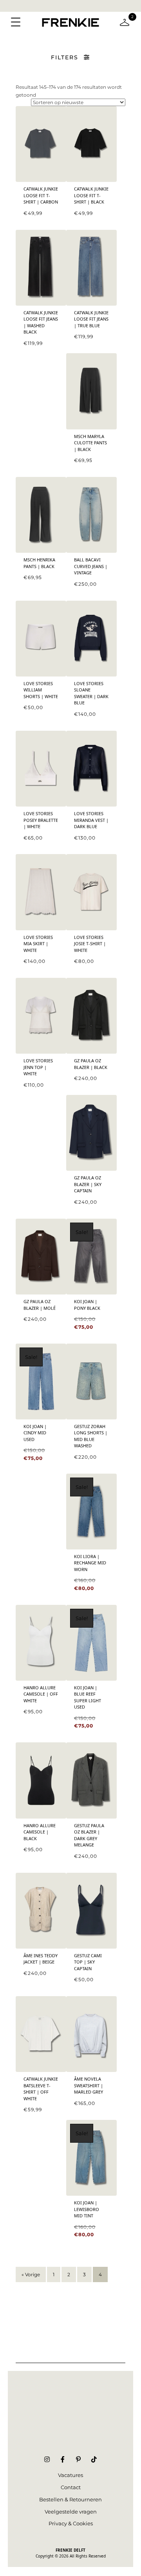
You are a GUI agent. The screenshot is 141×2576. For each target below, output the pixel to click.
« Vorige (31, 2274)
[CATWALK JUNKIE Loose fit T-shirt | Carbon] (41, 144)
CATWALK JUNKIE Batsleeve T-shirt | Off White (41, 2089)
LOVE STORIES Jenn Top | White (38, 1067)
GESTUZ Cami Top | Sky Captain (88, 1962)
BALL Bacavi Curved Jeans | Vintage (91, 566)
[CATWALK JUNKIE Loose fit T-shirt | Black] (91, 144)
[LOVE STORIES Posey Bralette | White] (41, 769)
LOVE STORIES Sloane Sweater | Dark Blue (91, 693)
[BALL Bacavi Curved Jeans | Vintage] (91, 515)
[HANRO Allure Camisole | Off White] (41, 1643)
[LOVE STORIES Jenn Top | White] (41, 1016)
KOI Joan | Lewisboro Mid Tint (87, 2209)
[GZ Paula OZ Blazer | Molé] (41, 1257)
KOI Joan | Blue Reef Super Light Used (88, 1697)
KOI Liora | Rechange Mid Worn (90, 1563)
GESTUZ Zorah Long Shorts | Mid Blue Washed (91, 1436)
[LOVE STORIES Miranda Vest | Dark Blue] (91, 769)
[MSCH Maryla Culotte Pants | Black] (91, 391)
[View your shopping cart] (125, 22)
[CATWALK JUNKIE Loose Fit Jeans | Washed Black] (41, 268)
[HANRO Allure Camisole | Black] (41, 1780)
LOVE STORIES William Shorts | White (41, 690)
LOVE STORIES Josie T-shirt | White (90, 944)
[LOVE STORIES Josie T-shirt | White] (91, 892)
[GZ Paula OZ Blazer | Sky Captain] (91, 1133)
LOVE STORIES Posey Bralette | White (41, 820)
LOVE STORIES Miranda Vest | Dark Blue (91, 820)
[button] (70, 57)
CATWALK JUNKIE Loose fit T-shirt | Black (91, 195)
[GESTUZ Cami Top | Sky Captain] (91, 1911)
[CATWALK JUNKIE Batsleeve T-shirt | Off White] (41, 2034)
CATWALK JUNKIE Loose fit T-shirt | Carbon (41, 195)
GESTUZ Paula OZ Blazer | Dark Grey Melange (89, 1835)
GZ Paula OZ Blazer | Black (91, 1064)
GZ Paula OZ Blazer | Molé (40, 1305)
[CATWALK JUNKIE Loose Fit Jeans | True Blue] (91, 268)
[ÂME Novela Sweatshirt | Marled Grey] (91, 2034)
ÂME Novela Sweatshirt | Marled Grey (89, 2085)
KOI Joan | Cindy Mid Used (35, 1433)
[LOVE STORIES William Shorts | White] (41, 639)
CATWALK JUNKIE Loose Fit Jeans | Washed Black (41, 322)
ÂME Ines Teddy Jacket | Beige (41, 1959)
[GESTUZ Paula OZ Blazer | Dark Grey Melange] (91, 1780)
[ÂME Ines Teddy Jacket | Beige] (41, 1911)
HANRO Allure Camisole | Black (40, 1832)
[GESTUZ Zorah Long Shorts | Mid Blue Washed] (91, 1382)
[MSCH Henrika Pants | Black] (41, 515)
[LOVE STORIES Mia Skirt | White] (41, 892)
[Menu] (16, 22)
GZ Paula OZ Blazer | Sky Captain (88, 1184)
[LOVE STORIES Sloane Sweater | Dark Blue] (91, 639)
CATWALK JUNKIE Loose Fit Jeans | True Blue (91, 319)
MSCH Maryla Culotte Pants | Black (90, 443)
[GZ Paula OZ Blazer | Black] (91, 1016)
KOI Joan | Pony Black (87, 1305)
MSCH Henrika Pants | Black (39, 563)
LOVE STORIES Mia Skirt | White (38, 944)
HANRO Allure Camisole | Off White (41, 1694)
